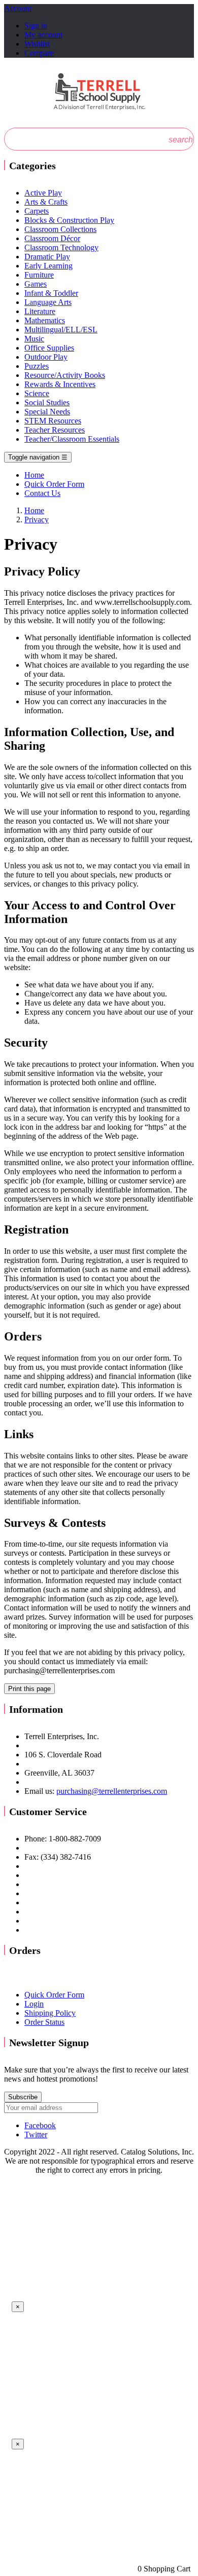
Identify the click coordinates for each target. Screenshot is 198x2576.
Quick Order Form (54, 1995)
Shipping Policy (50, 2013)
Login (34, 2004)
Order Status (44, 2022)
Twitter (36, 2135)
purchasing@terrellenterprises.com (112, 1791)
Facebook (40, 2125)
